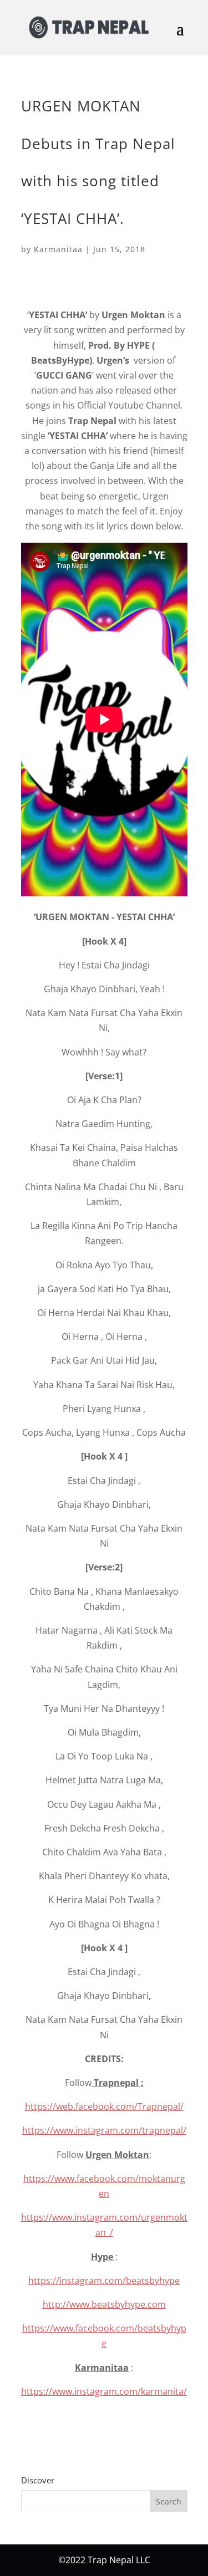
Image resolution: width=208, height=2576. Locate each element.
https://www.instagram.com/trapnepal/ (104, 2130)
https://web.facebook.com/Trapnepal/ (104, 2106)
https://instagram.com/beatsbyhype (104, 2281)
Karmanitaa (58, 249)
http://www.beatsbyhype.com (104, 2304)
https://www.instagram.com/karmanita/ (104, 2391)
